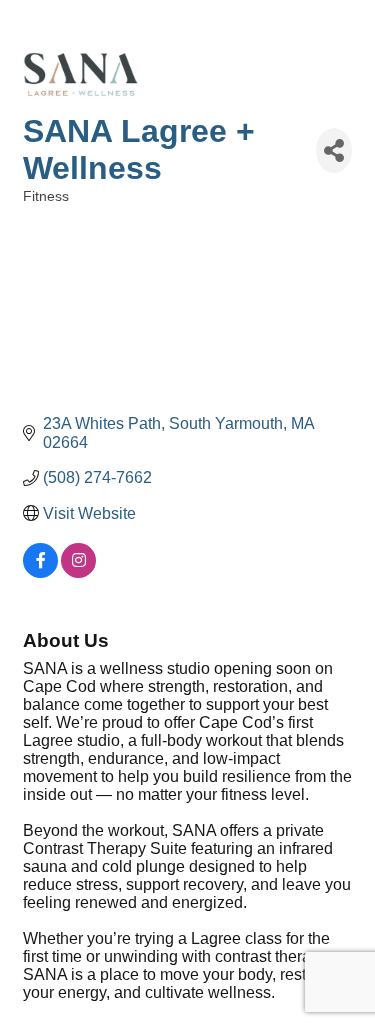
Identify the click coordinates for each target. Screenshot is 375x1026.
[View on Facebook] (40, 572)
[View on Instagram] (78, 572)
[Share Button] (334, 150)
